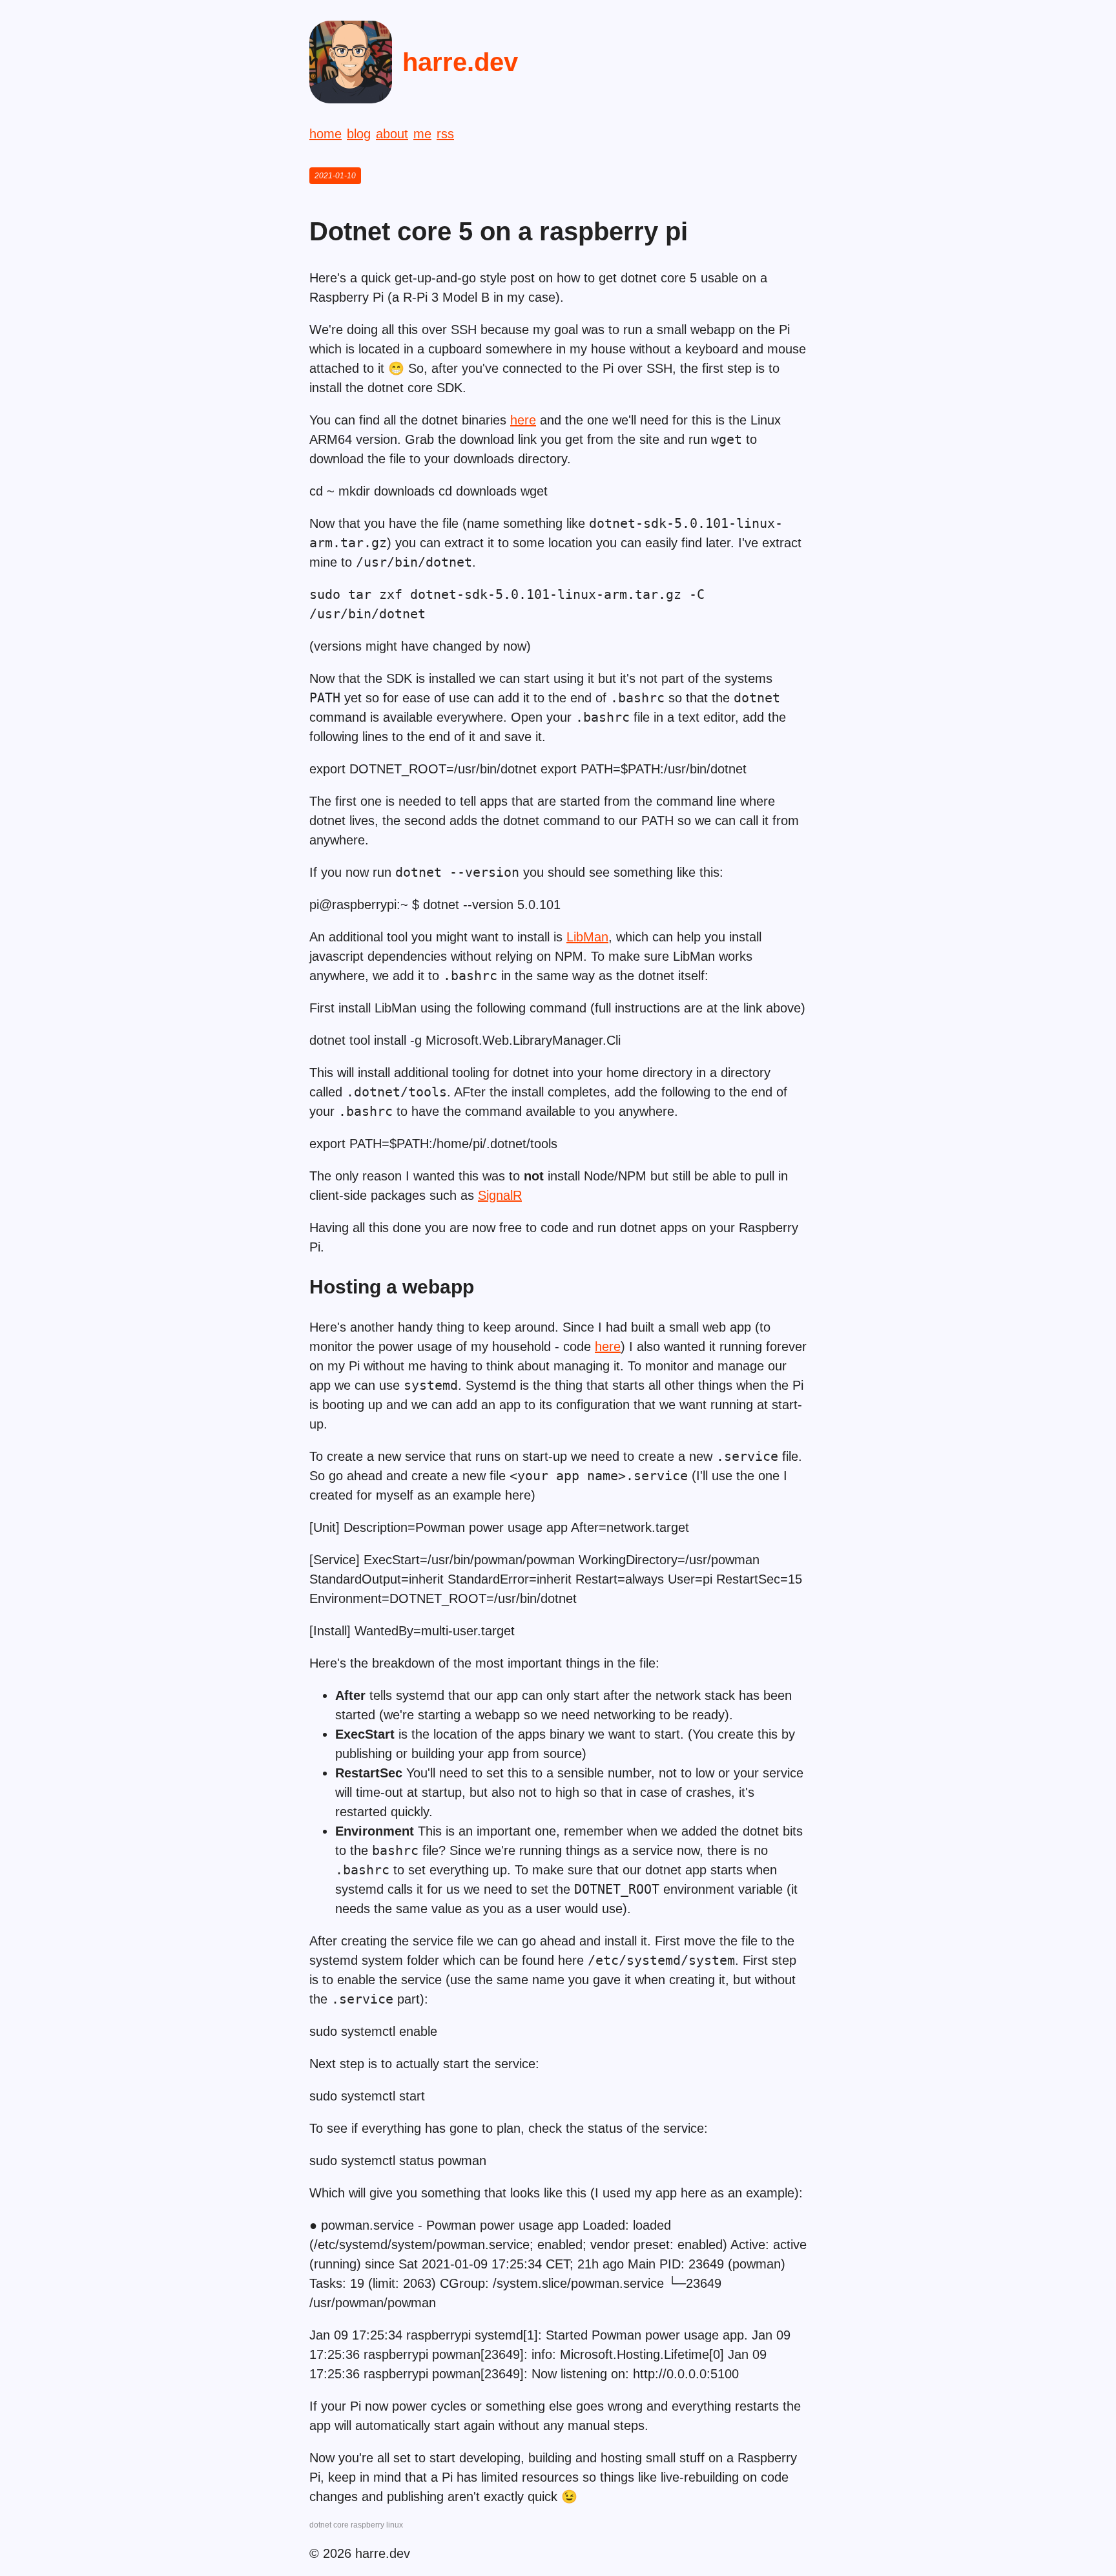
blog (359, 134)
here (523, 420)
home (325, 134)
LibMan (587, 937)
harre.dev (460, 62)
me (422, 134)
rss (445, 134)
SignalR (500, 1195)
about (392, 134)
